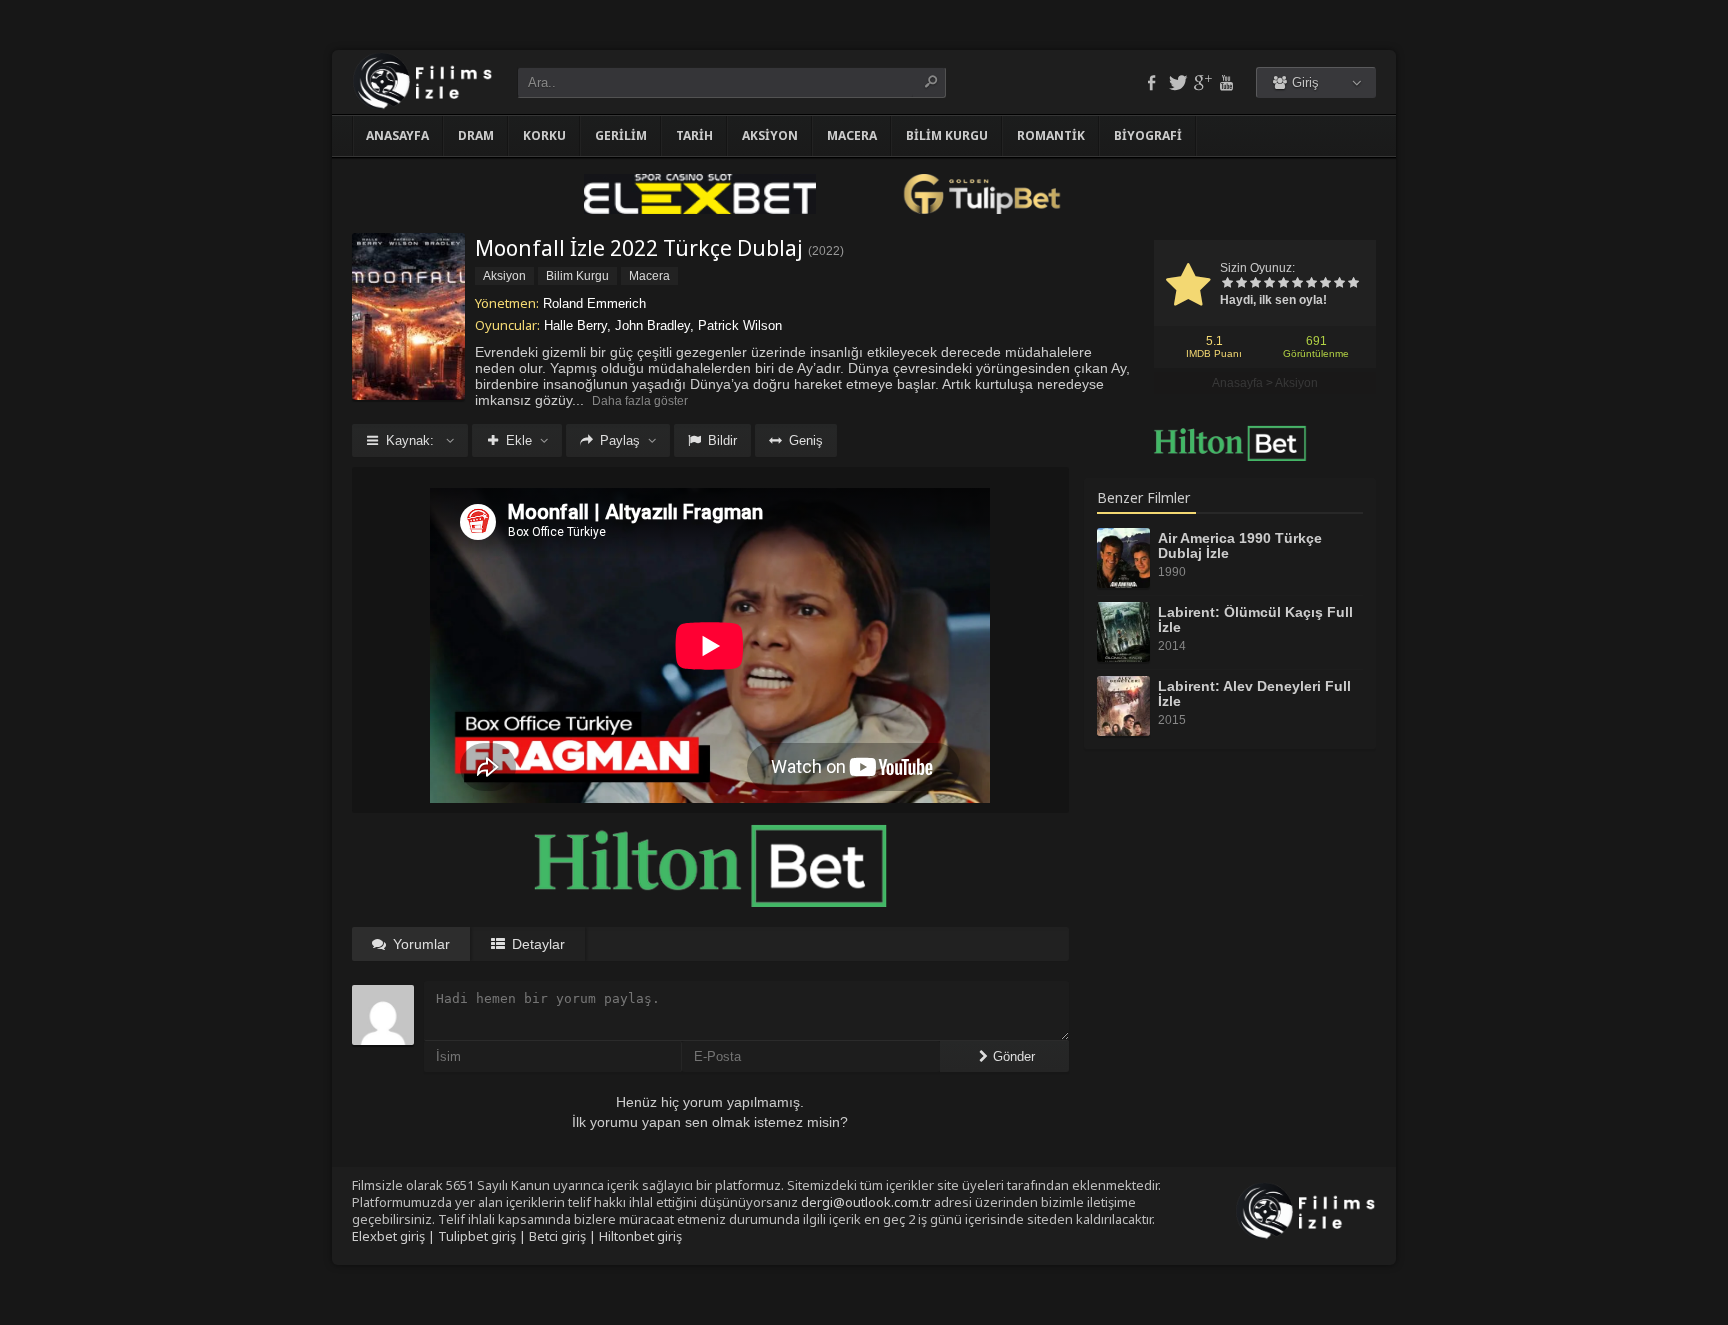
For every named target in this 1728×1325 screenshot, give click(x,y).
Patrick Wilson (740, 325)
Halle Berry (575, 325)
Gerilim (621, 135)
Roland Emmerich (594, 303)
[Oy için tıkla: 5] (1283, 284)
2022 (826, 251)
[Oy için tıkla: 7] (1311, 284)
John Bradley (652, 325)
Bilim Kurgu (947, 135)
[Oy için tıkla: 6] (1297, 284)
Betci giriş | (564, 1236)
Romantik (1051, 135)
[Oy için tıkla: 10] (1353, 284)
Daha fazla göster (640, 401)
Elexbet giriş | (395, 1236)
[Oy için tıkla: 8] (1325, 284)
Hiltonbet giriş (640, 1236)
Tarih (694, 135)
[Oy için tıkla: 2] (1241, 284)
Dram (476, 135)
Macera (852, 135)
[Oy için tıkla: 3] (1255, 284)
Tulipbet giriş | (483, 1236)
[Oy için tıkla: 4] (1269, 284)
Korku (544, 135)
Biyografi (1148, 135)
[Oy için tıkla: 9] (1339, 284)
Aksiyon (770, 135)
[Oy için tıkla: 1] (1227, 284)
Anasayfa (397, 135)
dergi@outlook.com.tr (866, 1202)
